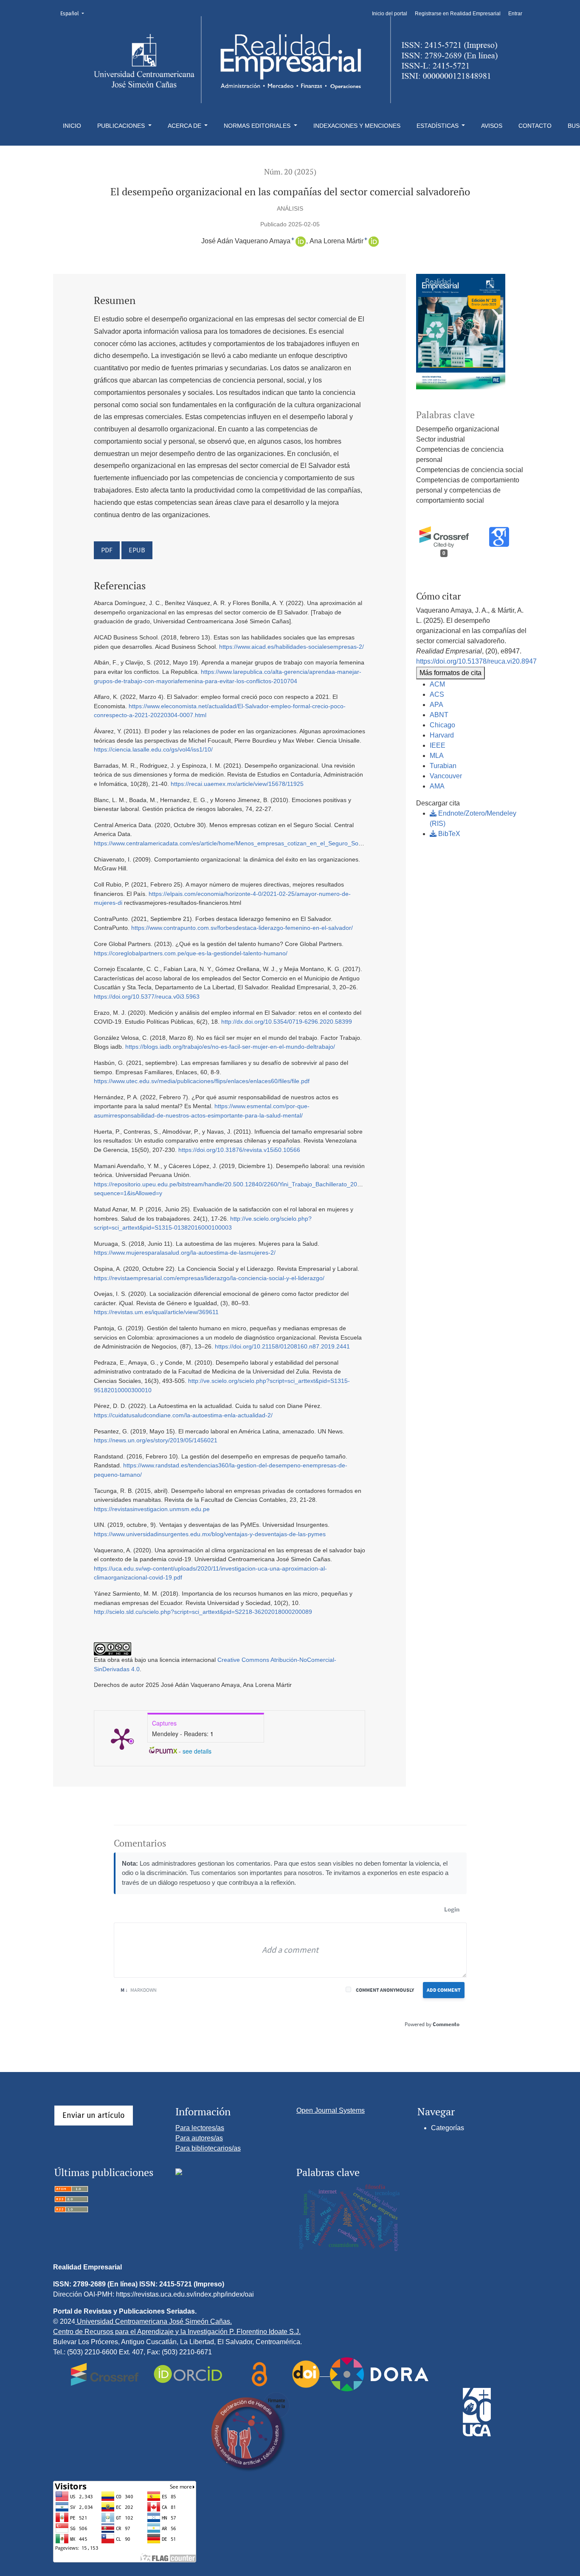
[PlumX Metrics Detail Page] (122, 1738)
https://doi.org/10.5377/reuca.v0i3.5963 (147, 997)
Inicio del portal (390, 14)
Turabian (443, 766)
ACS (437, 694)
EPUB (137, 550)
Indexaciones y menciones (357, 126)
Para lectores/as (200, 2128)
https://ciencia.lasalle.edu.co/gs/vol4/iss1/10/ (153, 749)
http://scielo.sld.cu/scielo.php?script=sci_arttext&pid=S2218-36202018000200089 (203, 1612)
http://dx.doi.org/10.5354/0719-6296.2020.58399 (287, 1022)
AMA (437, 786)
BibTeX (448, 834)
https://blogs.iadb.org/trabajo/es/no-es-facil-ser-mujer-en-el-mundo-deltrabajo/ (230, 1047)
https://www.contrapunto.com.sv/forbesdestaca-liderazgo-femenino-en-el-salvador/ (242, 928)
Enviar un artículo (94, 2115)
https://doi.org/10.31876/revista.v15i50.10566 (239, 1150)
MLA (437, 756)
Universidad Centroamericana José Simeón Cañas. (153, 2321)
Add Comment (444, 1990)
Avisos (492, 126)
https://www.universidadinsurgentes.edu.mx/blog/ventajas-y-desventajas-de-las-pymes (210, 1534)
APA (436, 705)
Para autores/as (199, 2138)
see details (197, 1751)
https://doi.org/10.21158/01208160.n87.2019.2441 (282, 1346)
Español (75, 13)
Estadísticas (438, 126)
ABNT (439, 715)
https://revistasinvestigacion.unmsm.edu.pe (152, 1509)
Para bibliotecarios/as (208, 2148)
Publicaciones (122, 126)
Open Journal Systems (331, 2110)
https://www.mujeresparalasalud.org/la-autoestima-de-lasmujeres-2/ (185, 1253)
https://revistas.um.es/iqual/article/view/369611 (156, 1312)
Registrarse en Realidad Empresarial (458, 14)
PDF (107, 550)
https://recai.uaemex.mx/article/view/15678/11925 (237, 784)
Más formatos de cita (450, 673)
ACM (437, 684)
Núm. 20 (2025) (290, 172)
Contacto (535, 126)
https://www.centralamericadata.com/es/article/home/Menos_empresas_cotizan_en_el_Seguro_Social (231, 843)
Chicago (442, 725)
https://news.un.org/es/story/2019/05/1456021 (156, 1440)
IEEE (438, 745)
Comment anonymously (385, 1990)
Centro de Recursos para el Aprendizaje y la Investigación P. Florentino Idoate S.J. (177, 2332)
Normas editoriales (258, 126)
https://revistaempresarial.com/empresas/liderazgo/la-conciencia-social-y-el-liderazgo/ (209, 1278)
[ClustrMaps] (179, 2171)
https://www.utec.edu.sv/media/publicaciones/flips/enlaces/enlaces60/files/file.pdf (202, 1081)
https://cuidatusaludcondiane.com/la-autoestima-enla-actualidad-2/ (183, 1415)
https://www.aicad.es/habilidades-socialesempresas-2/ (291, 647)
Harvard (442, 735)
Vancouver (446, 776)
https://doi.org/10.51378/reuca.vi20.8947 (476, 661)
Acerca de (185, 126)
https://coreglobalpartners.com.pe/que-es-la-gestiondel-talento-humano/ (191, 953)
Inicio (72, 126)
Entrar (515, 14)
